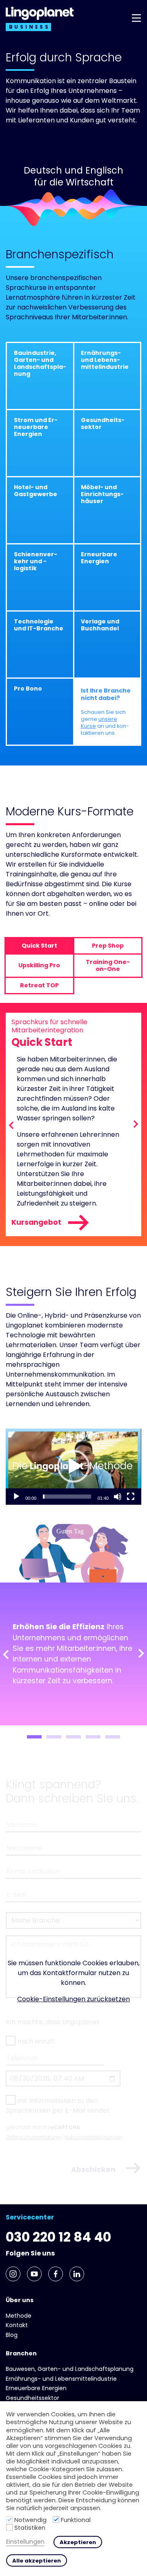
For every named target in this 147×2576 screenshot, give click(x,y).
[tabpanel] (73, 1654)
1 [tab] (34, 1737)
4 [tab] (93, 1737)
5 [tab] (113, 1737)
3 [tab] (73, 1737)
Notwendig (30, 2520)
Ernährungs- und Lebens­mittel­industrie (61, 2379)
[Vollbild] (131, 1497)
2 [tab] (54, 1737)
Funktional (76, 2520)
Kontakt (17, 2325)
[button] (73, 1466)
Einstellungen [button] (25, 2542)
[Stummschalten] (118, 1497)
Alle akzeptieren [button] (37, 2561)
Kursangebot (36, 1222)
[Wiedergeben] (16, 1497)
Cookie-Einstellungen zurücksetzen (73, 1999)
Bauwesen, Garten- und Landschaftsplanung (70, 2369)
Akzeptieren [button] (78, 2542)
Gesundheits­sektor (32, 2398)
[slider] (67, 1497)
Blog (12, 2335)
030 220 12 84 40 (58, 2237)
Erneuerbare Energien (36, 2388)
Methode (19, 2316)
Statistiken (30, 2528)
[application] (73, 1466)
